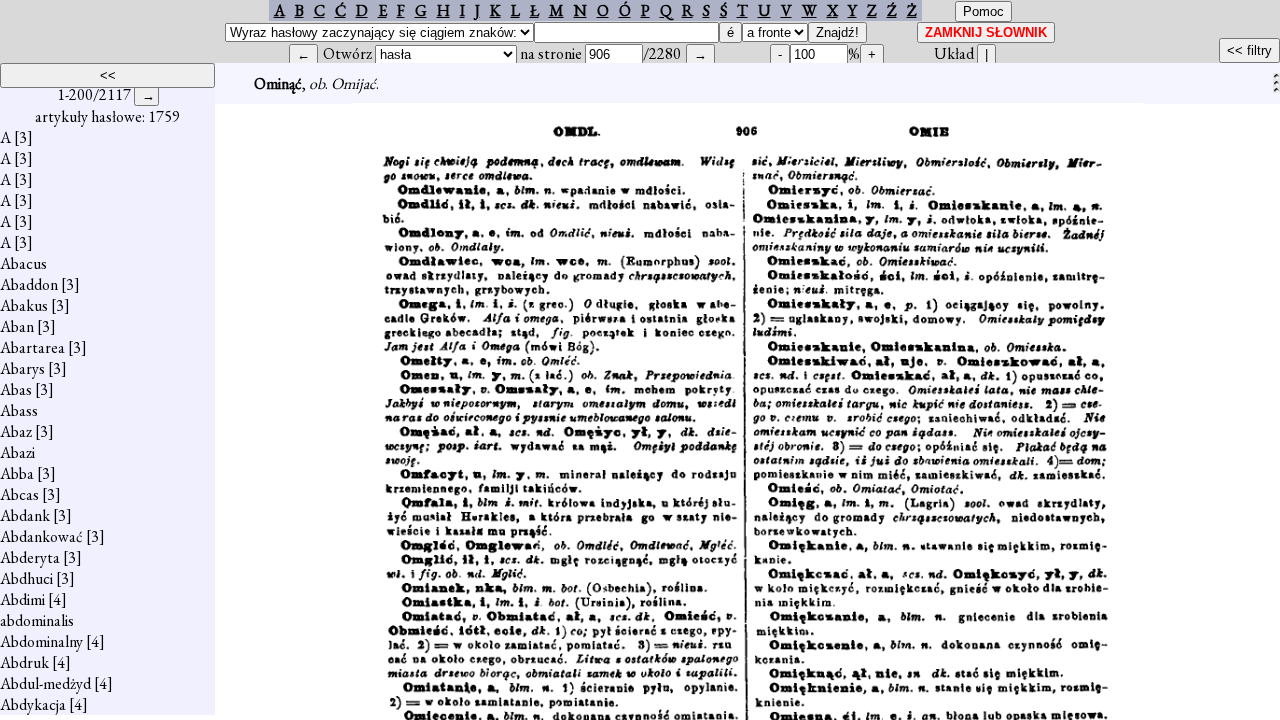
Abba (17, 473)
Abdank (25, 515)
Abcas (19, 494)
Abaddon (29, 284)
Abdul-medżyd (45, 683)
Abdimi (22, 599)
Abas (16, 389)
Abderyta (30, 557)
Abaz (16, 431)
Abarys (22, 368)
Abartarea (32, 347)
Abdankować (41, 536)
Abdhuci (26, 578)
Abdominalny (41, 641)
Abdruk (24, 662)
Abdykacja (33, 704)
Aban (17, 326)
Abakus (24, 305)
